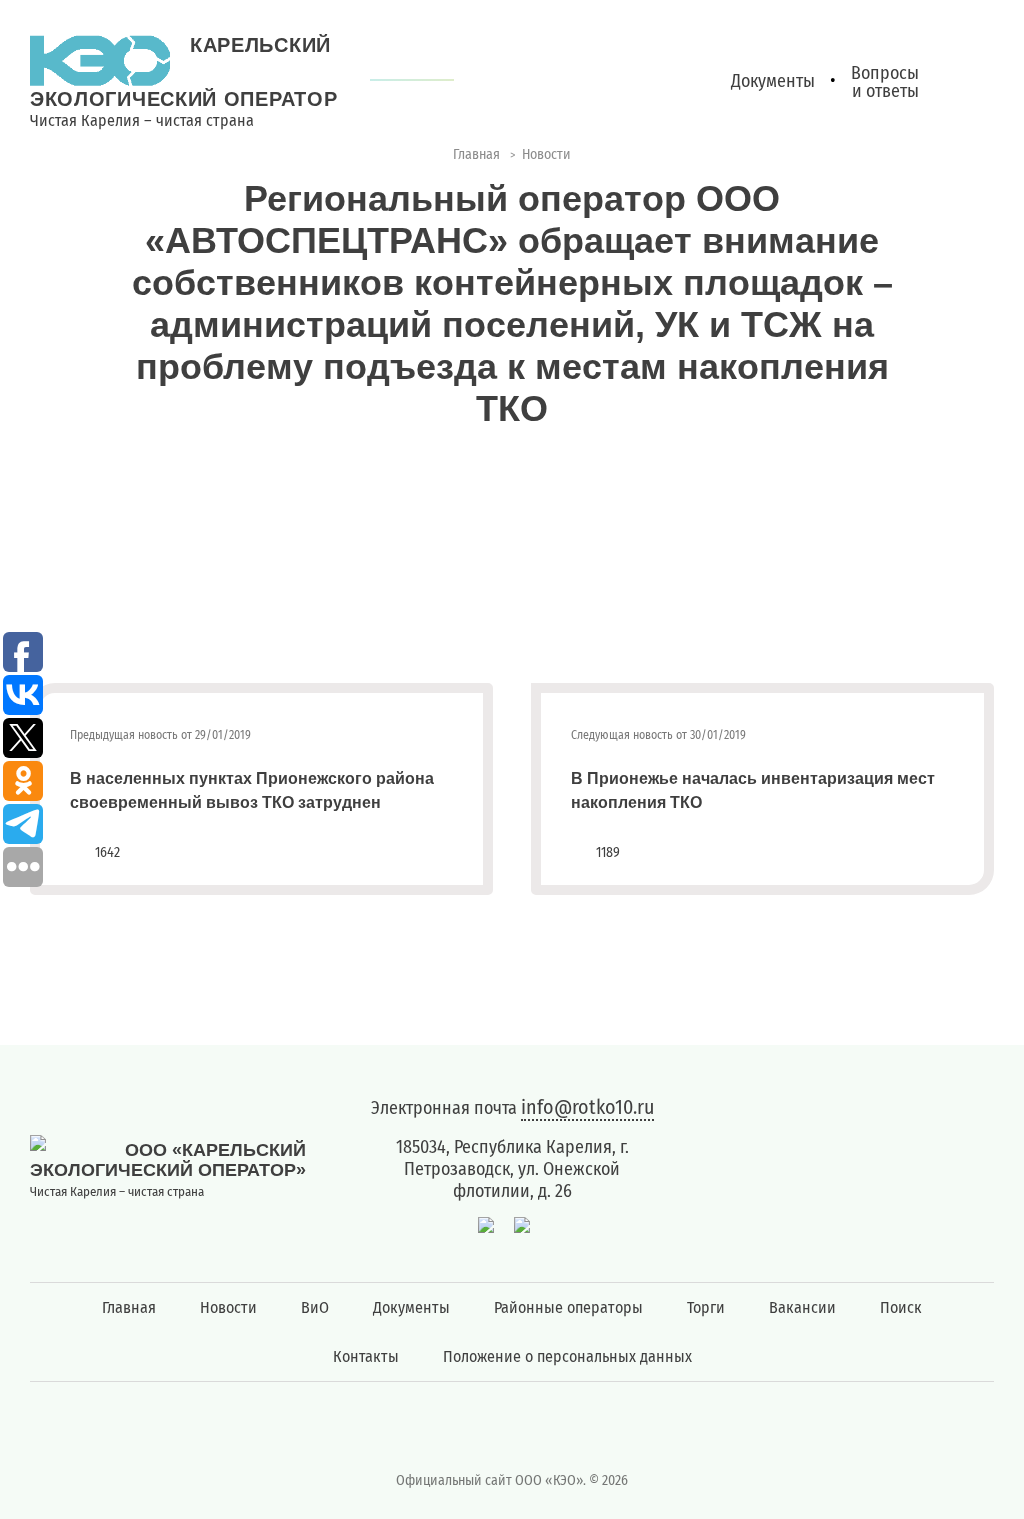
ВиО (315, 1307)
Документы (411, 1307)
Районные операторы (568, 1307)
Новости (228, 1307)
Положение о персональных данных (567, 1356)
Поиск (901, 1307)
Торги (706, 1307)
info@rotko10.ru (587, 1107)
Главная (129, 1307)
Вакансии (802, 1307)
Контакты (366, 1356)
